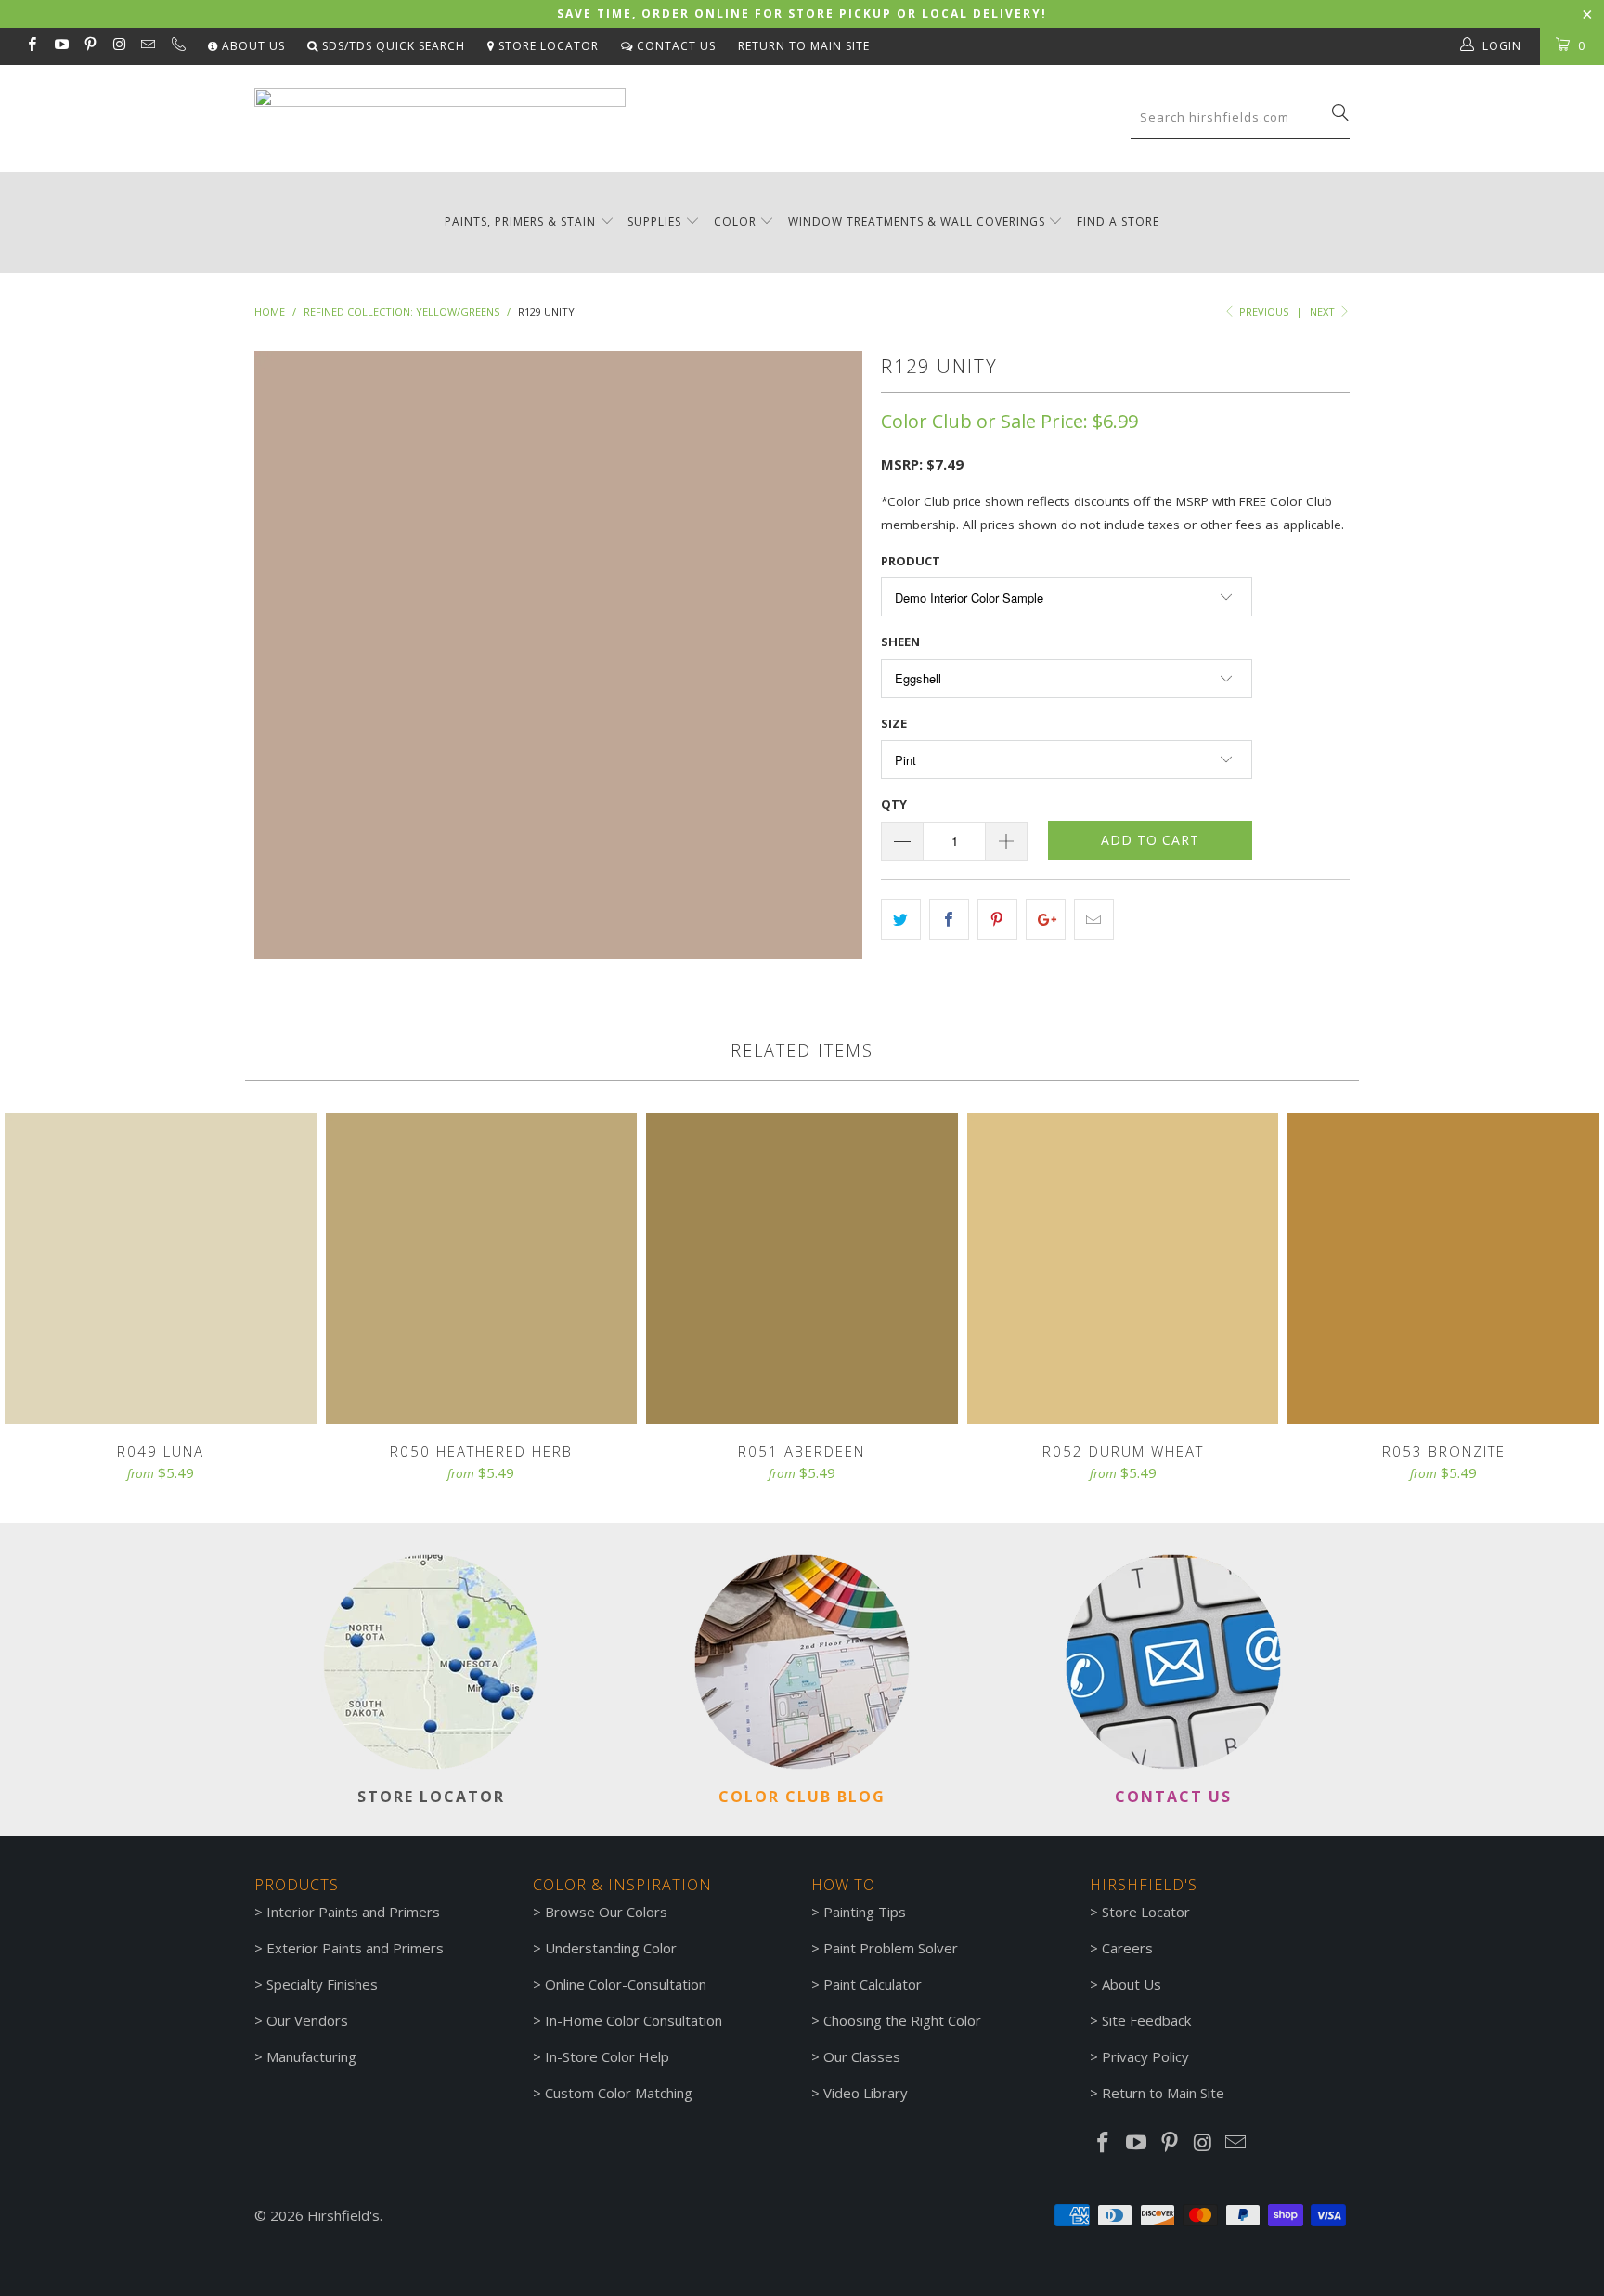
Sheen (900, 642)
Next (1324, 311)
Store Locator (547, 46)
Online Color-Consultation (626, 1984)
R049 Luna (161, 1269)
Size (894, 723)
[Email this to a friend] (1094, 919)
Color (735, 221)
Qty (894, 804)
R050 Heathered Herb (482, 1269)
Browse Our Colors (606, 1912)
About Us (252, 46)
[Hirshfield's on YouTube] (60, 46)
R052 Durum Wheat (1123, 1269)
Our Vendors (307, 2020)
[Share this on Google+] (1046, 919)
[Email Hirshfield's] (147, 46)
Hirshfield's (343, 2215)
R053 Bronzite (1443, 1269)
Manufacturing (311, 2056)
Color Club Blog (802, 1797)
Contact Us (674, 46)
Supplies (654, 221)
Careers (1127, 1948)
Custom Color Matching (619, 2093)
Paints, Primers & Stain (520, 221)
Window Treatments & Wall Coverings (917, 221)
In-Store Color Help (607, 2056)
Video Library (866, 2093)
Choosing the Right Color (902, 2020)
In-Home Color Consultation (634, 2020)
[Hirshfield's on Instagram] (118, 46)
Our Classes (862, 2056)
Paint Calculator (873, 1984)
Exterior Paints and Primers (355, 1948)
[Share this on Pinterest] (997, 919)
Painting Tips (865, 1912)
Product (911, 561)
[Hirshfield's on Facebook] (31, 46)
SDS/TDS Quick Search (392, 46)
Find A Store (1118, 221)
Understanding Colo (608, 1948)
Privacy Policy (1145, 2056)
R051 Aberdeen (802, 1269)
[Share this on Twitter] (901, 919)
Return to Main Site (804, 46)
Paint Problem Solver (891, 1948)
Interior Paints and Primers (353, 1912)
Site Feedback (1146, 2020)
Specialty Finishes (322, 1984)
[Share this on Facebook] (949, 919)
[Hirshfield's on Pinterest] (90, 46)
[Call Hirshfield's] (177, 46)
